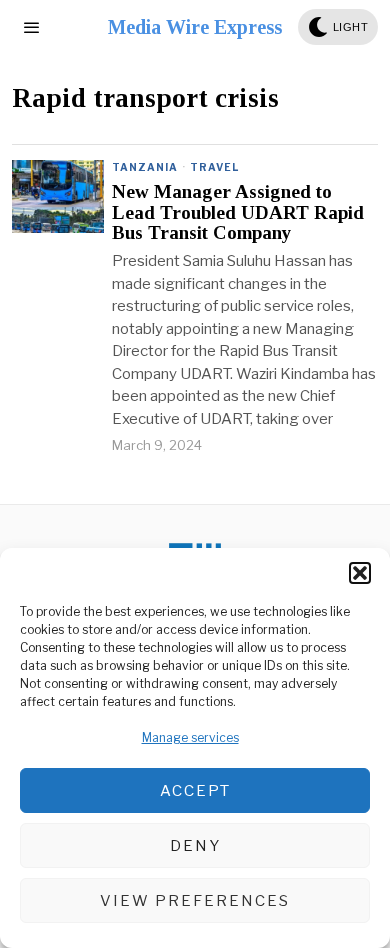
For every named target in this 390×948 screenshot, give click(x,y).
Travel (214, 167)
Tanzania (145, 167)
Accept (195, 791)
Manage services (190, 737)
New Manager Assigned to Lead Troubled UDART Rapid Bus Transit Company (238, 213)
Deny (195, 846)
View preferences (195, 901)
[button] (360, 573)
